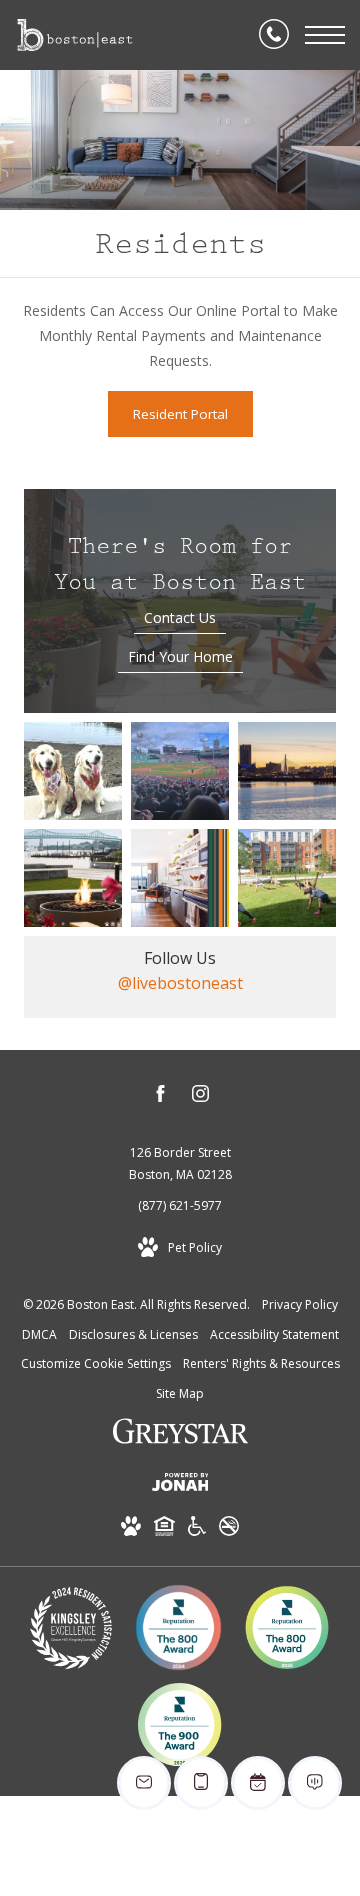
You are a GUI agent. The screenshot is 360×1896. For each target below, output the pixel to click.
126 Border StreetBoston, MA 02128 (180, 1163)
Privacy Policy (300, 1304)
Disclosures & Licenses (133, 1334)
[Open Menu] (325, 35)
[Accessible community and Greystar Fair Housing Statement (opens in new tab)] (197, 1529)
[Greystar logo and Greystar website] (180, 1434)
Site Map (180, 1393)
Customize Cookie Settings (96, 1363)
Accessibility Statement (274, 1334)
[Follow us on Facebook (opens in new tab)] (160, 1097)
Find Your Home (180, 656)
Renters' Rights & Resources (261, 1363)
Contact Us (180, 617)
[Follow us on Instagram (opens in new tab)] (200, 1097)
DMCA (39, 1334)
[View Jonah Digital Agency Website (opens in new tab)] (180, 1485)
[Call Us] (274, 35)
